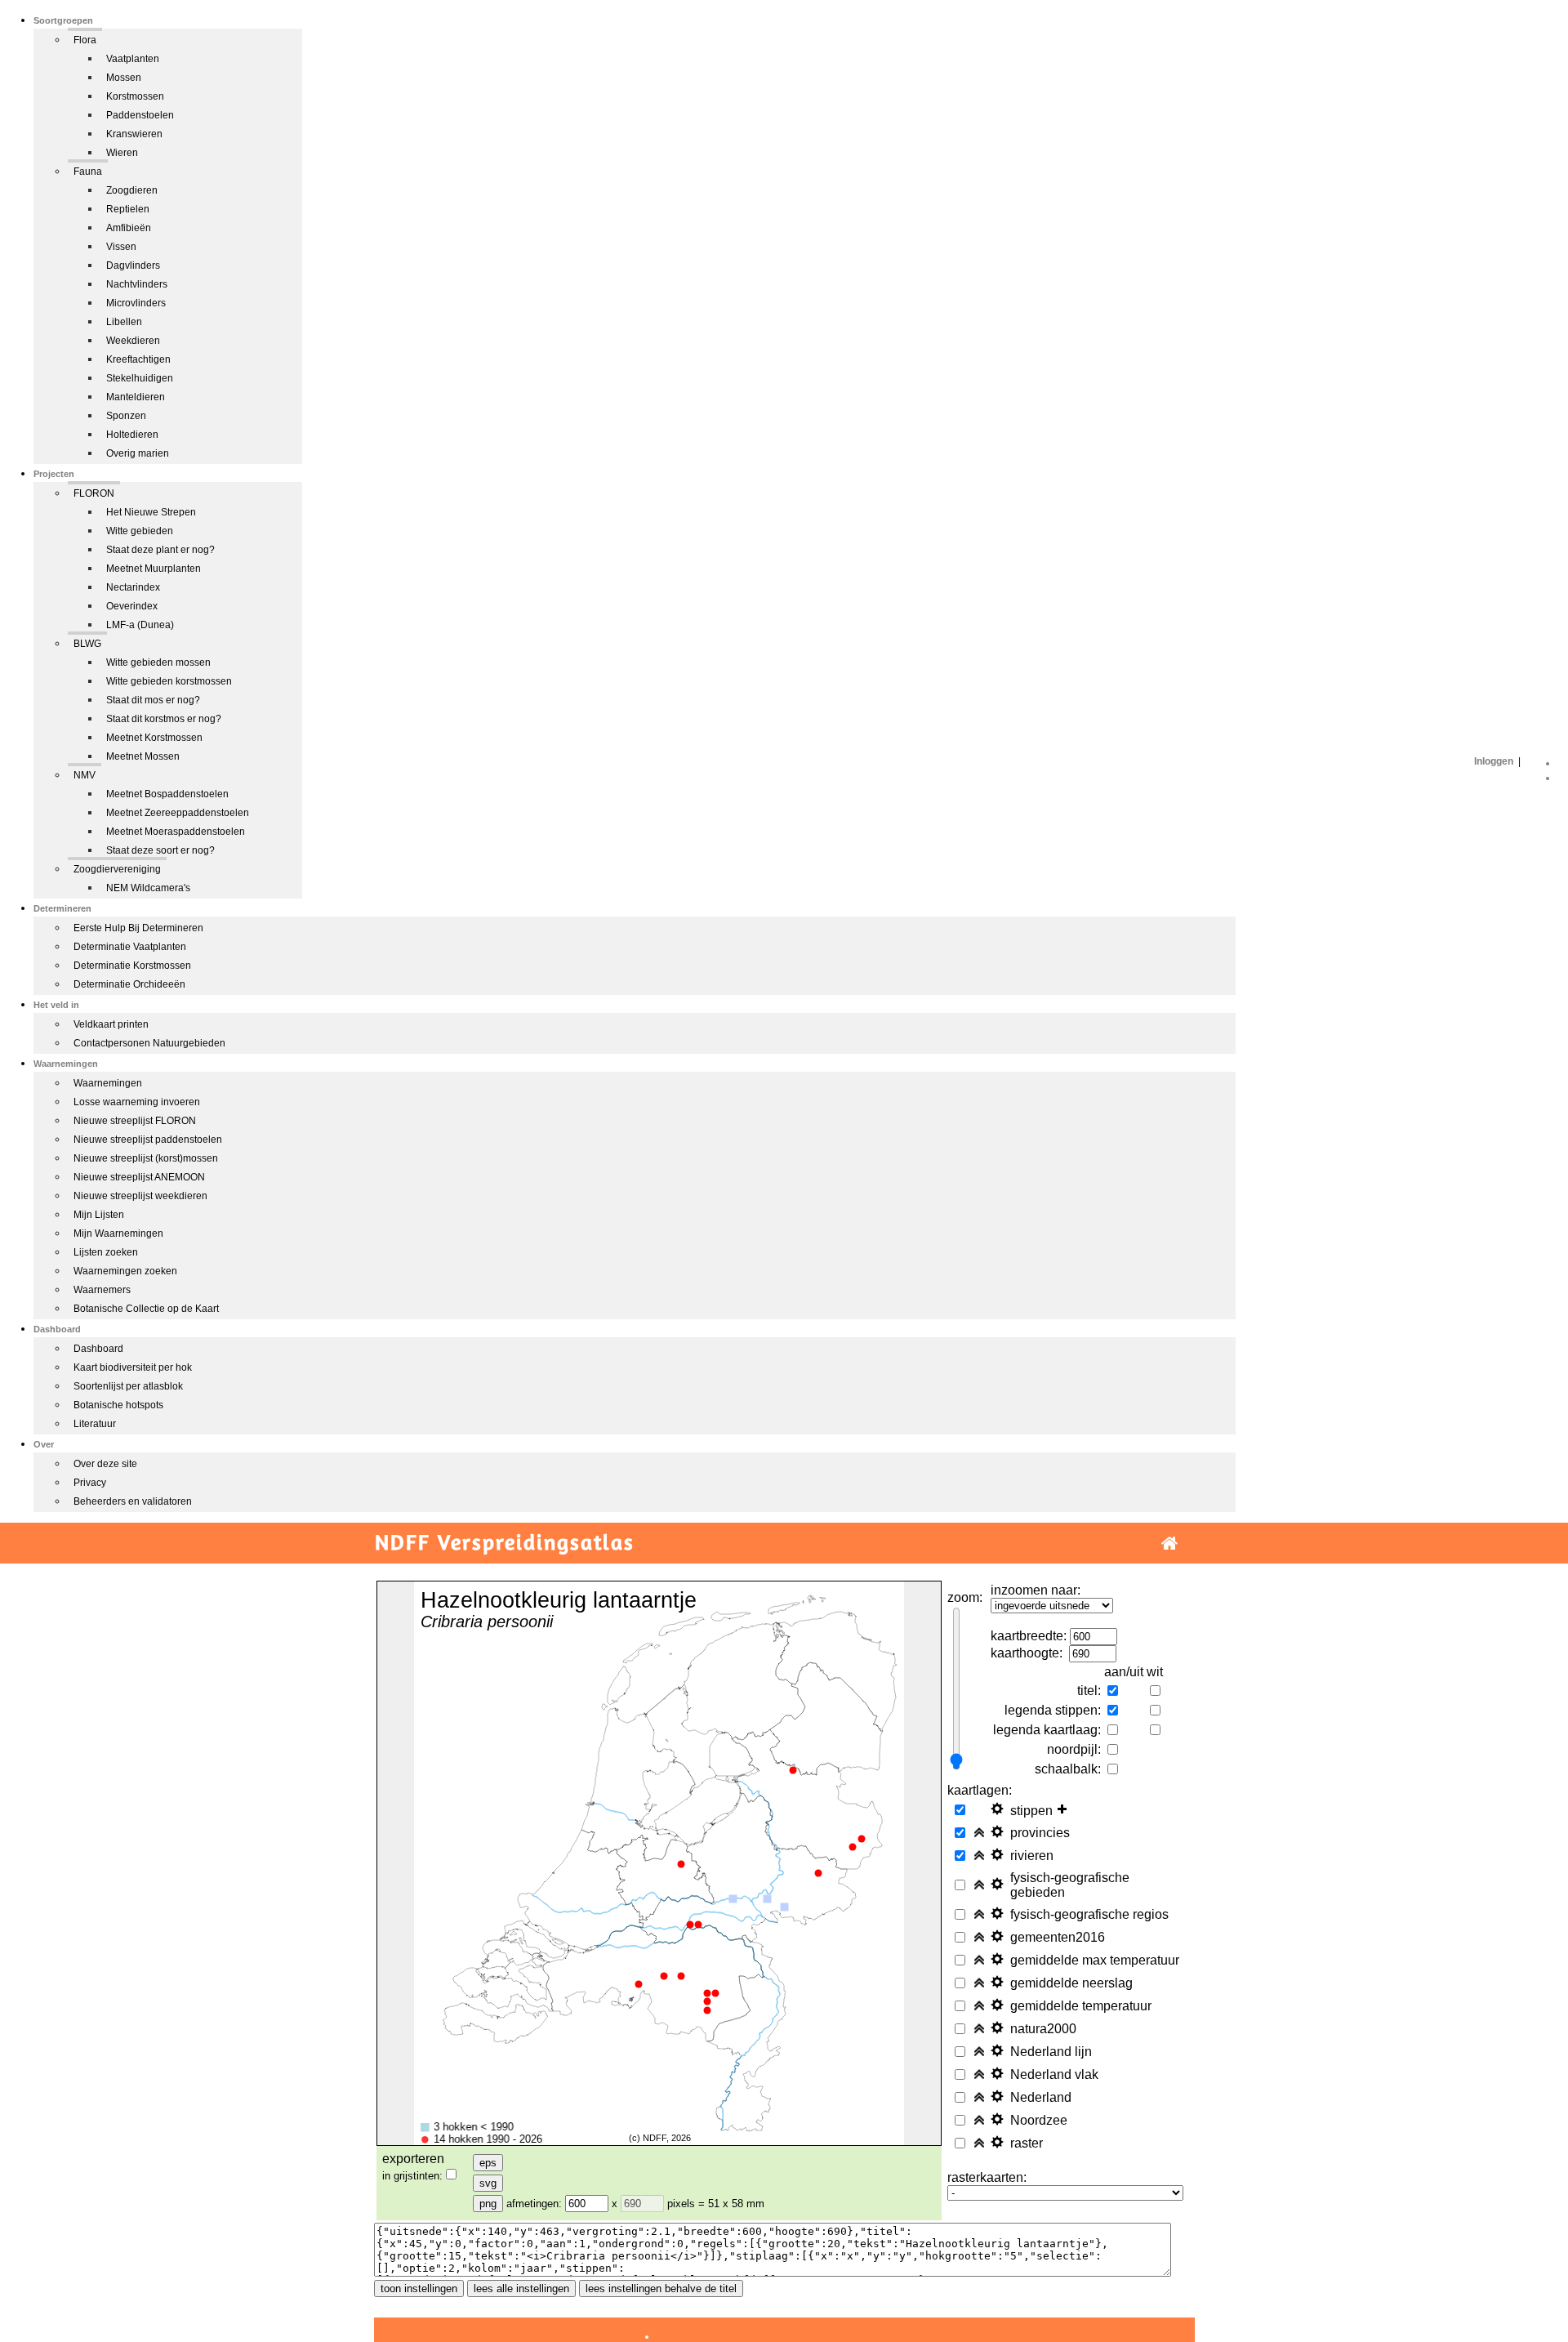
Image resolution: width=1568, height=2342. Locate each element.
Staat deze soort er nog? (160, 850)
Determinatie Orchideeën (129, 984)
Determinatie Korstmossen (132, 966)
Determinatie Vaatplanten (130, 947)
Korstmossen (135, 96)
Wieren (122, 153)
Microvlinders (136, 303)
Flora (85, 40)
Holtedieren (132, 435)
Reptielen (128, 209)
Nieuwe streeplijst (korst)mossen (146, 1158)
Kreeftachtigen (138, 359)
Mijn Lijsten (99, 1215)
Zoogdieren (132, 190)
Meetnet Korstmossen (154, 738)
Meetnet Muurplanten (154, 569)
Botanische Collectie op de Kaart (146, 1309)
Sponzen (126, 416)
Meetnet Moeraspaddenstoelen (176, 832)
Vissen (121, 247)
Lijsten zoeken (106, 1252)
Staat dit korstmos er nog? (164, 719)
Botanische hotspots (118, 1405)
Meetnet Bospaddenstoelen (167, 794)
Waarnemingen (108, 1083)
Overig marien (138, 453)
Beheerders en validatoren (133, 1501)
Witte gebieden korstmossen (169, 681)
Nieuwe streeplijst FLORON (135, 1121)
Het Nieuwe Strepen (151, 512)
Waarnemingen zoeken (125, 1271)
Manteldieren (136, 397)
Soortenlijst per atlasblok (128, 1386)
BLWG (87, 644)
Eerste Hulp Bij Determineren (138, 928)
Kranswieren (134, 134)
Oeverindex (132, 606)
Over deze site (105, 1464)
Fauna (88, 172)
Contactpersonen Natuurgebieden (149, 1043)
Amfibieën (129, 228)
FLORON (94, 493)
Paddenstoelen (140, 115)
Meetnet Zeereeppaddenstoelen (178, 813)
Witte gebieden (140, 531)
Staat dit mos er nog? (153, 700)
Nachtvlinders (137, 284)
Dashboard (98, 1349)
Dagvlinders (133, 265)
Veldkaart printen (111, 1024)
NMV (85, 775)
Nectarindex (133, 587)
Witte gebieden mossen (158, 662)
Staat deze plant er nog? (160, 550)
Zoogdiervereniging (117, 869)
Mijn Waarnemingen (118, 1233)
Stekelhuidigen (140, 378)
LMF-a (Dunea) (140, 625)
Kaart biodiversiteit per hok (133, 1367)
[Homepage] (1169, 1543)
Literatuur (95, 1424)
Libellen (124, 322)
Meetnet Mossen (143, 756)
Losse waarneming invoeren (137, 1102)
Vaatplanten (133, 59)
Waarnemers (102, 1290)
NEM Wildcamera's (148, 888)
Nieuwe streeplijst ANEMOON (139, 1177)
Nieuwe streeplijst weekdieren (140, 1196)
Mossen (124, 78)
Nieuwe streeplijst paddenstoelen (148, 1140)
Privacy (90, 1483)
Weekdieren (133, 341)
